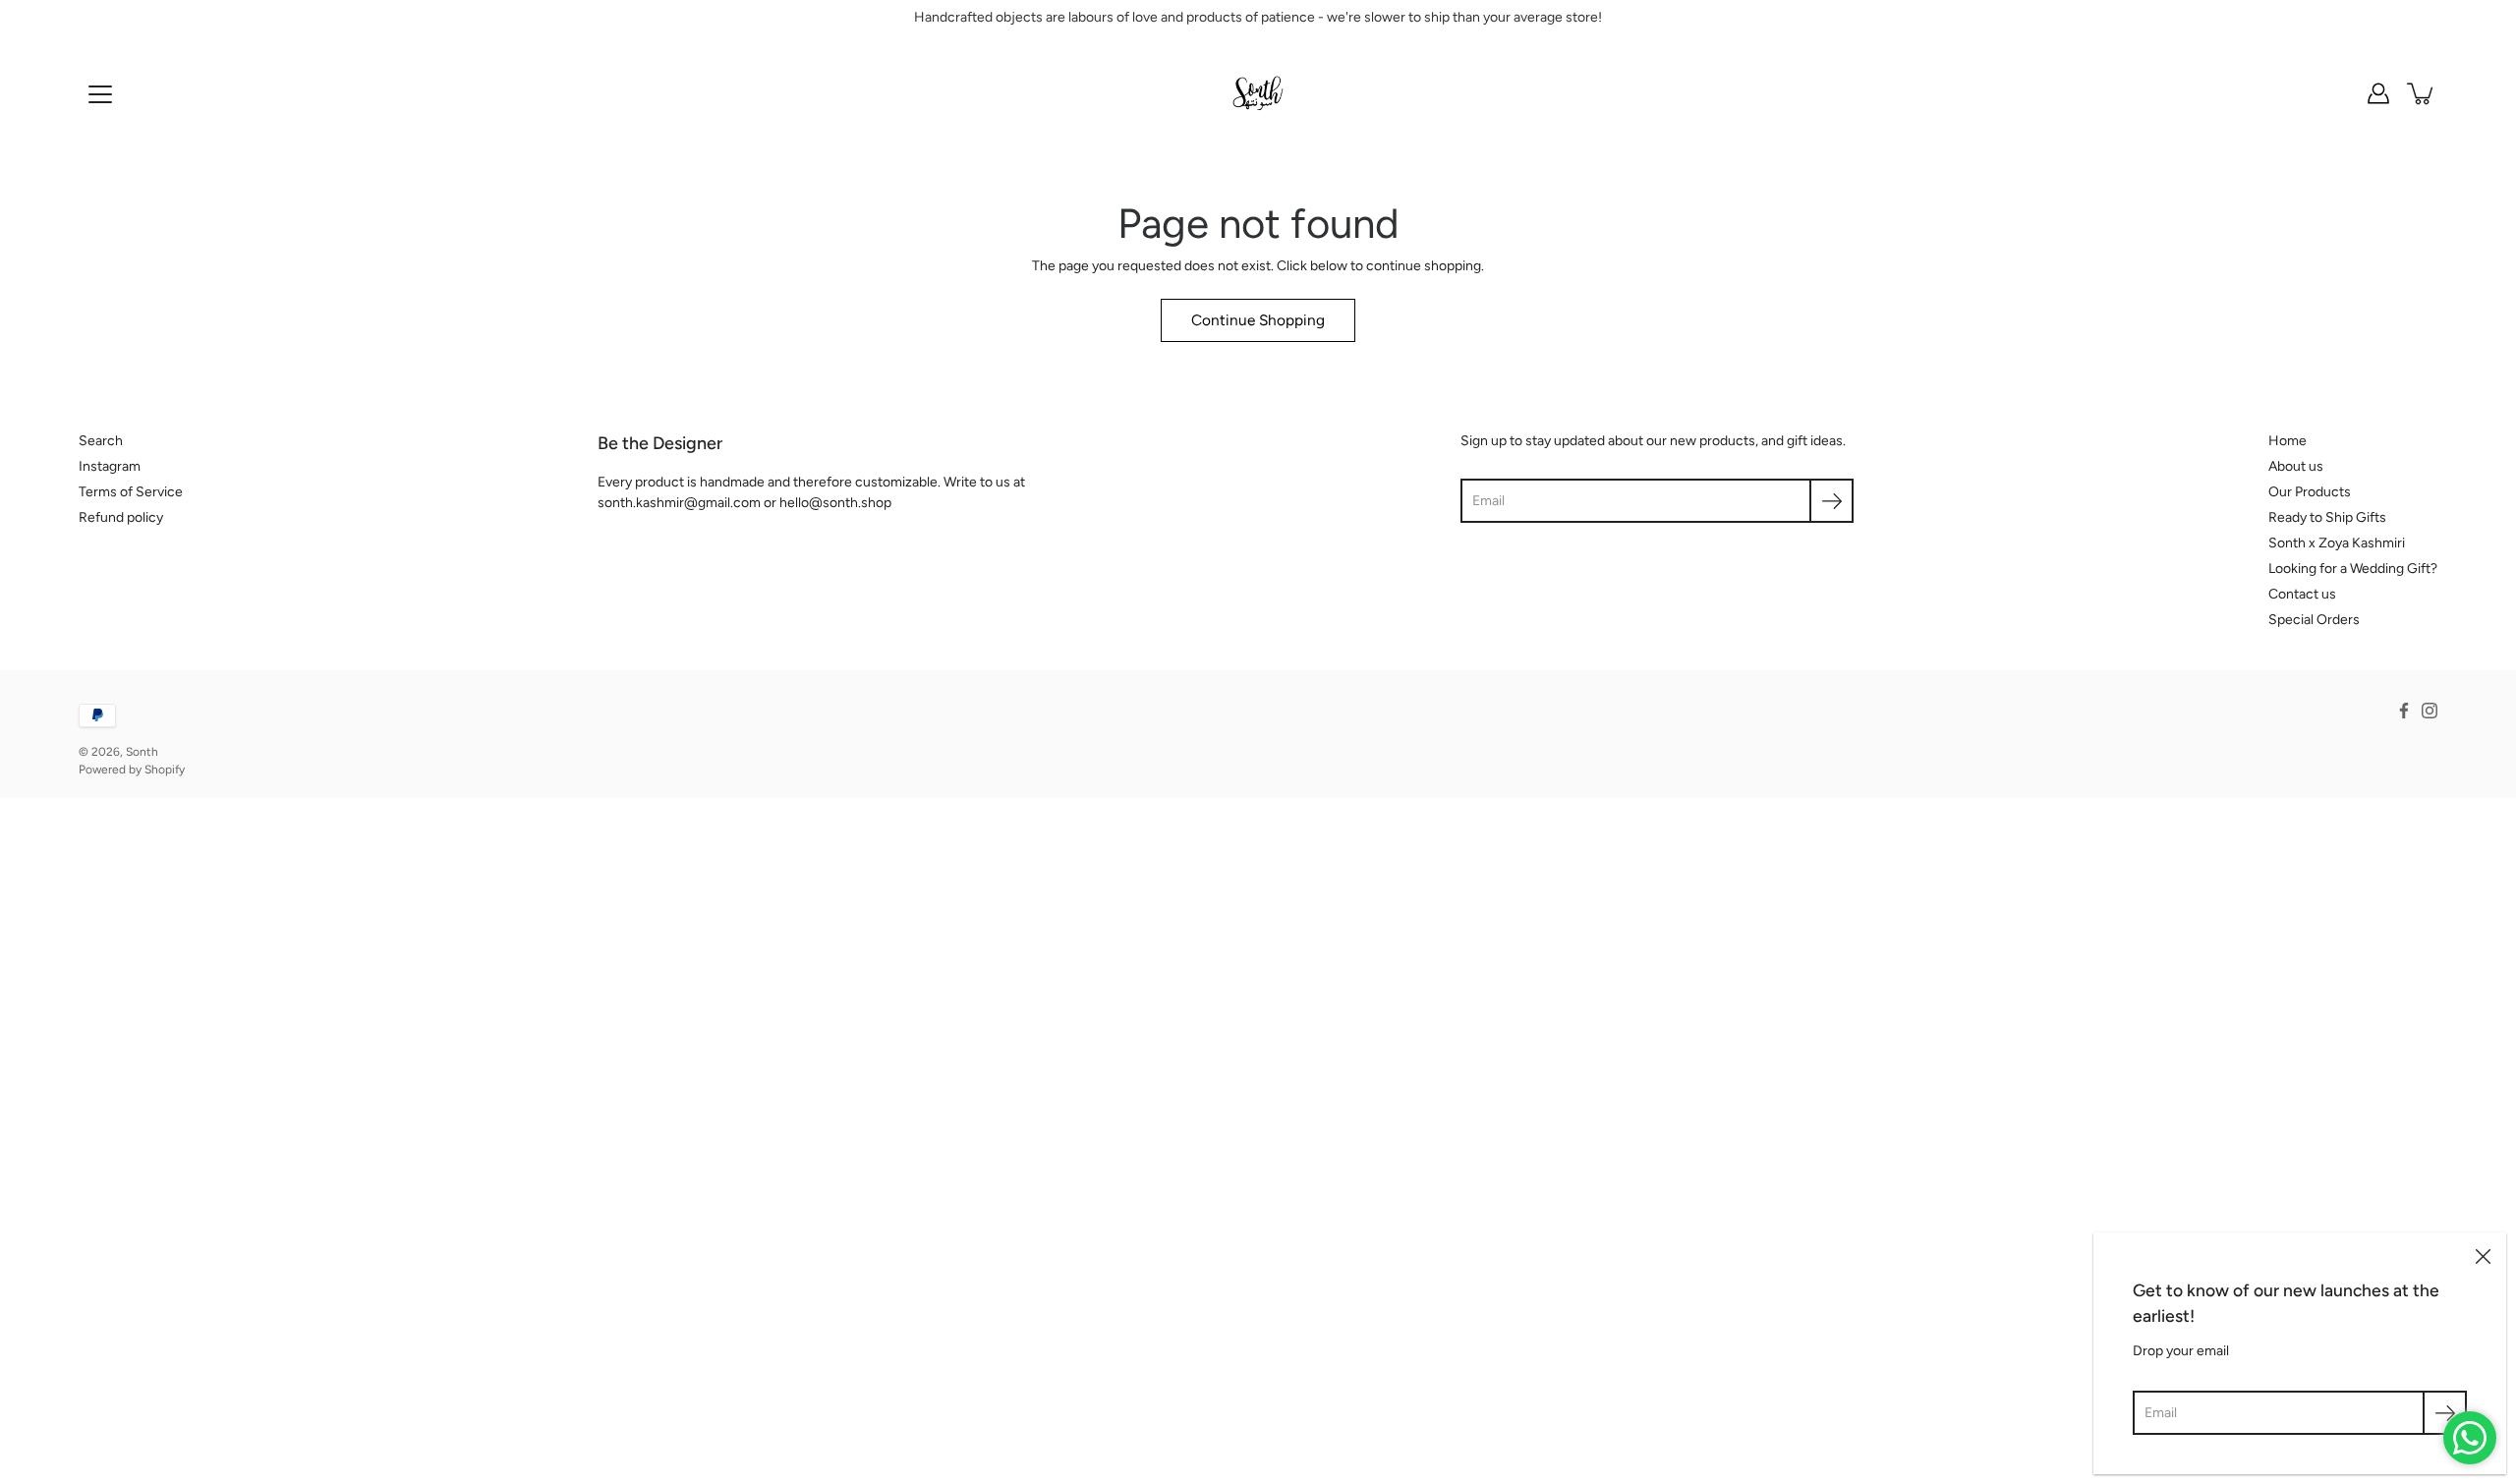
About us (2296, 466)
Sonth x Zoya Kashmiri (2337, 543)
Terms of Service (131, 492)
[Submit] (2445, 1413)
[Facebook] (2404, 711)
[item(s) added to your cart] (2422, 93)
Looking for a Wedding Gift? (2353, 569)
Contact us (2302, 594)
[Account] (2378, 93)
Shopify (165, 770)
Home (2287, 441)
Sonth (142, 752)
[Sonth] (1258, 93)
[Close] (2483, 1256)
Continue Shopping (1258, 320)
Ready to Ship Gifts (2327, 517)
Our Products (2310, 492)
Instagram (110, 466)
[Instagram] (2430, 711)
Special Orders (2314, 620)
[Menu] (100, 94)
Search (101, 441)
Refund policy (121, 517)
